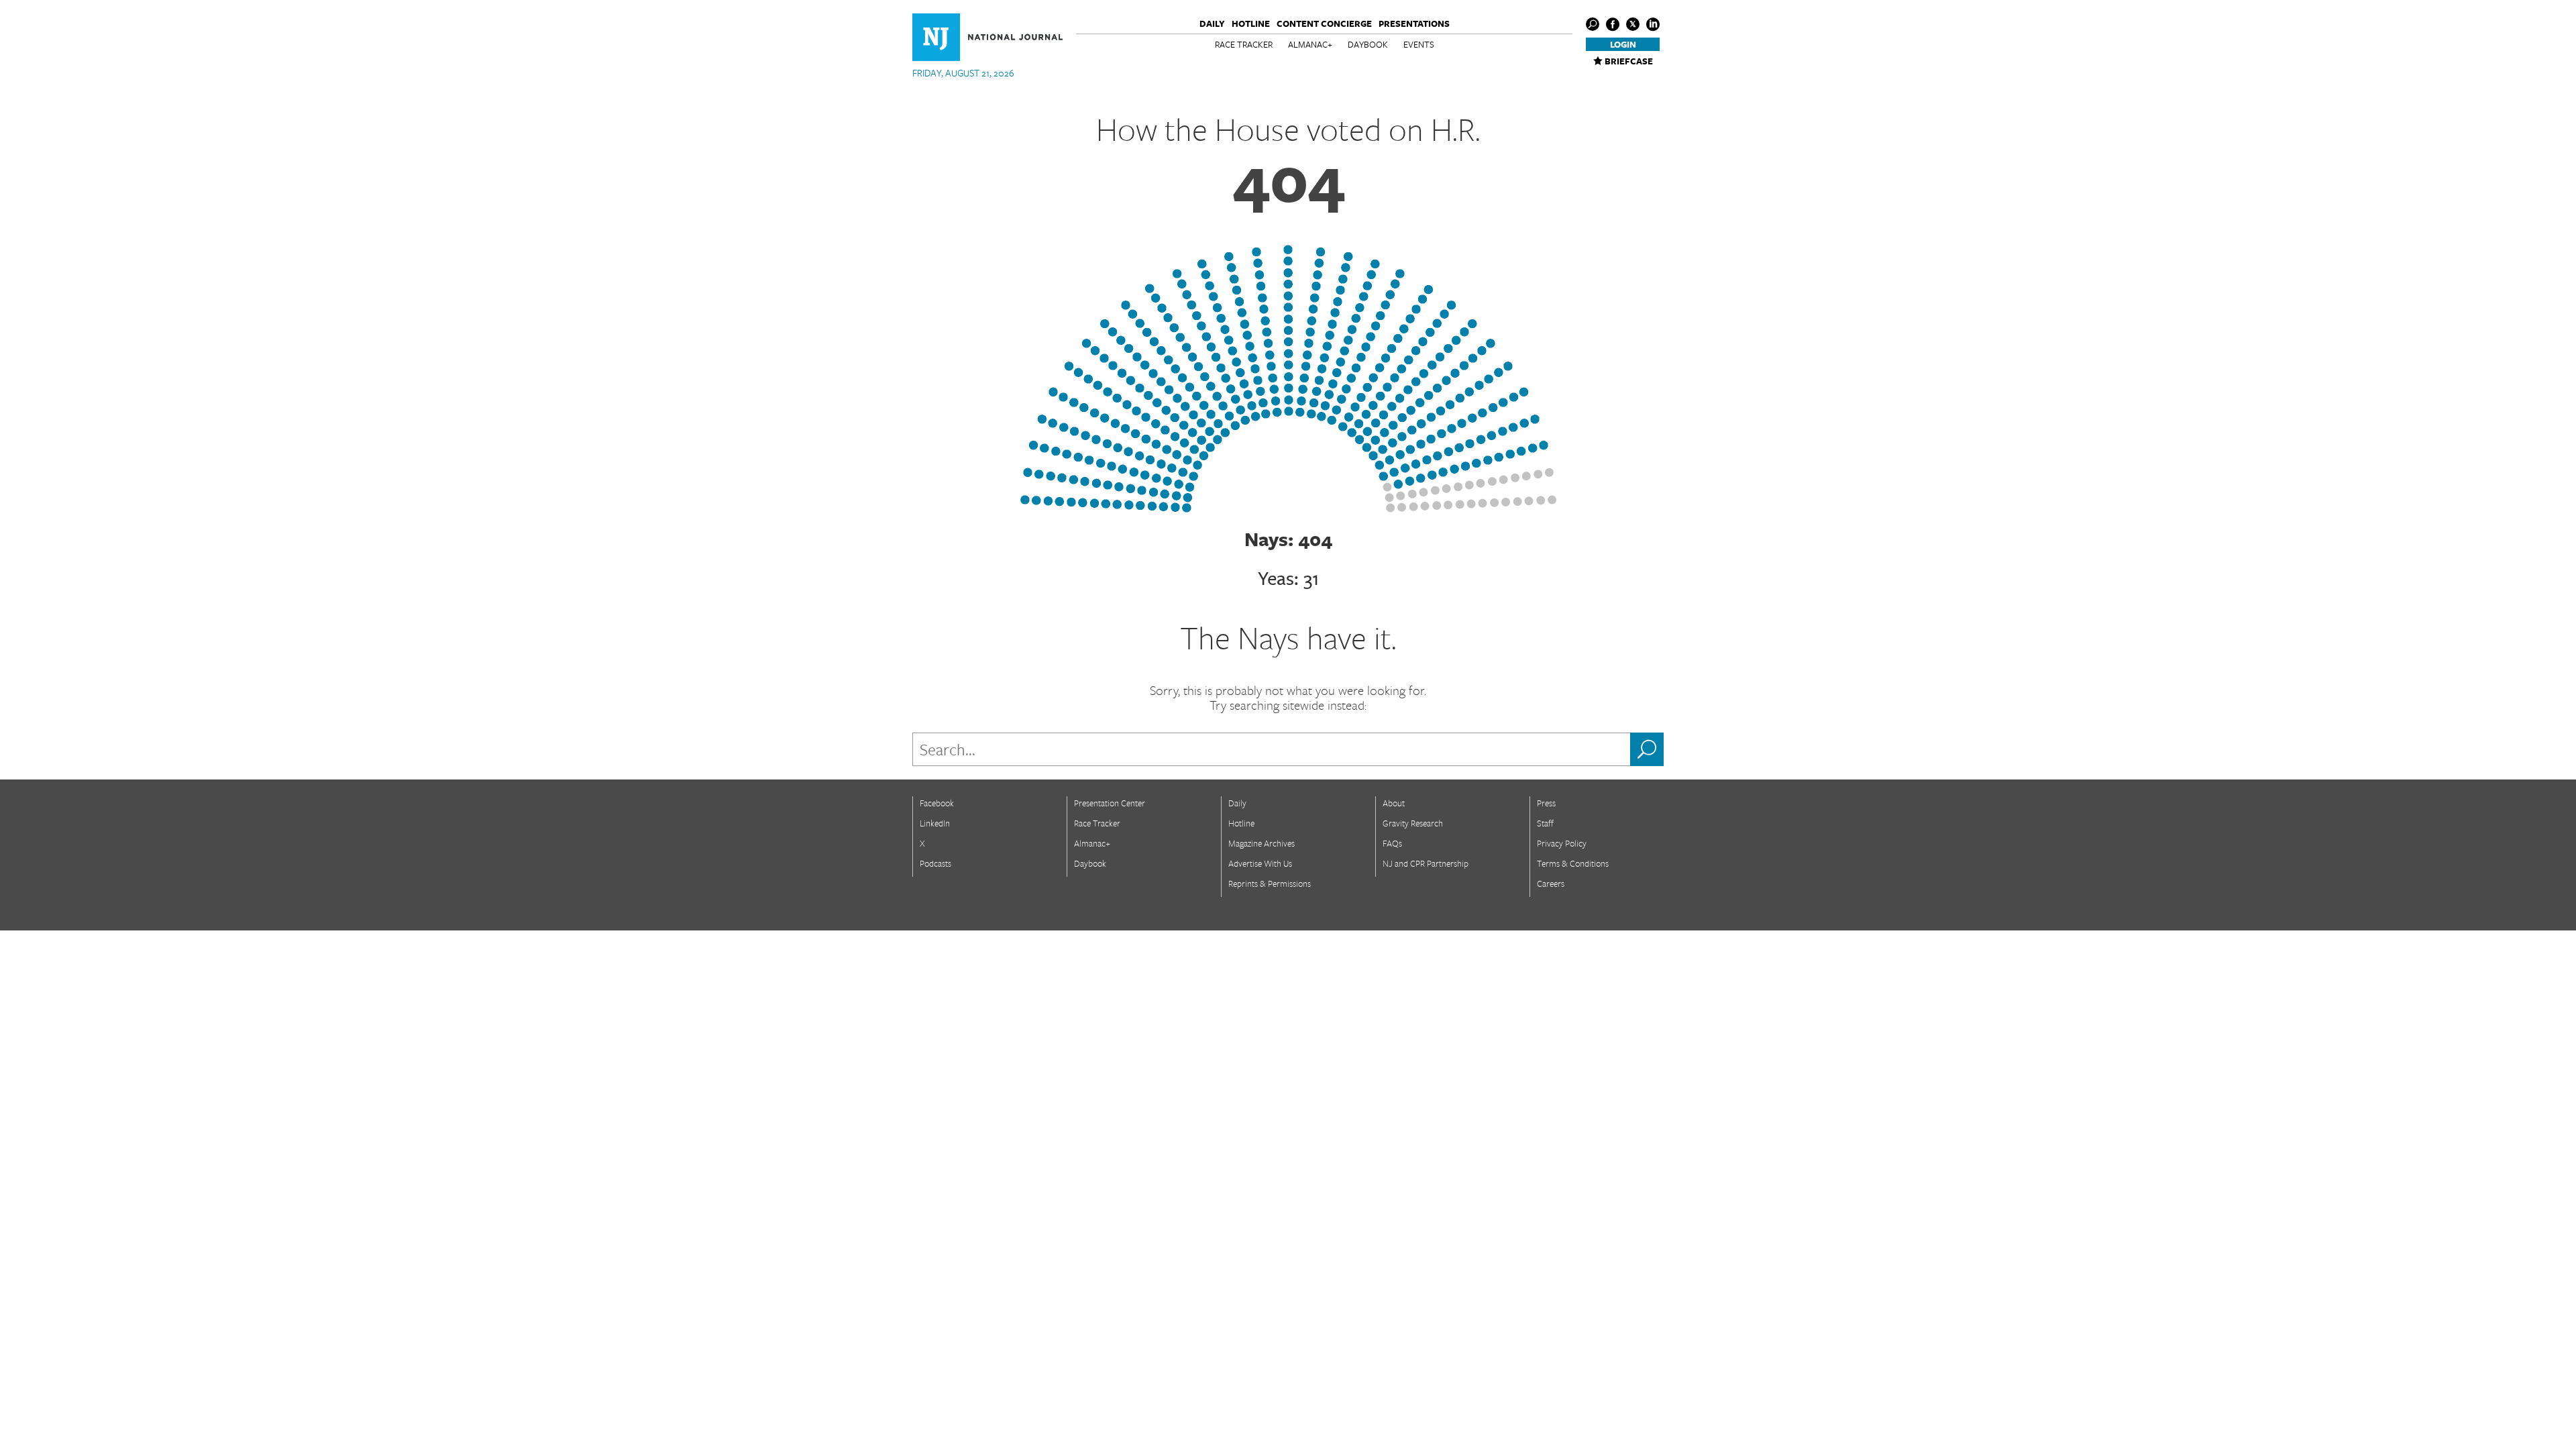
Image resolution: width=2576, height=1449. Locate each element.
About (1394, 803)
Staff (1545, 823)
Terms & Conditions (1573, 863)
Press (1546, 803)
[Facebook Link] (1613, 24)
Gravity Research (1413, 823)
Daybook (1368, 44)
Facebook (937, 803)
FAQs (1392, 843)
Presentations (1414, 23)
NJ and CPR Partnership (1426, 863)
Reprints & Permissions (1270, 883)
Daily (1212, 23)
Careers (1551, 883)
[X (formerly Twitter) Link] (1633, 24)
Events (1419, 44)
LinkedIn (935, 823)
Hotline (1251, 23)
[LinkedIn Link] (1653, 24)
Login (1623, 44)
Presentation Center (1110, 803)
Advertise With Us (1260, 863)
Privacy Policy (1562, 843)
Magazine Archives (1262, 843)
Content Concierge (1324, 23)
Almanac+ (1310, 44)
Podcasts (935, 863)
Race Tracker (1244, 44)
